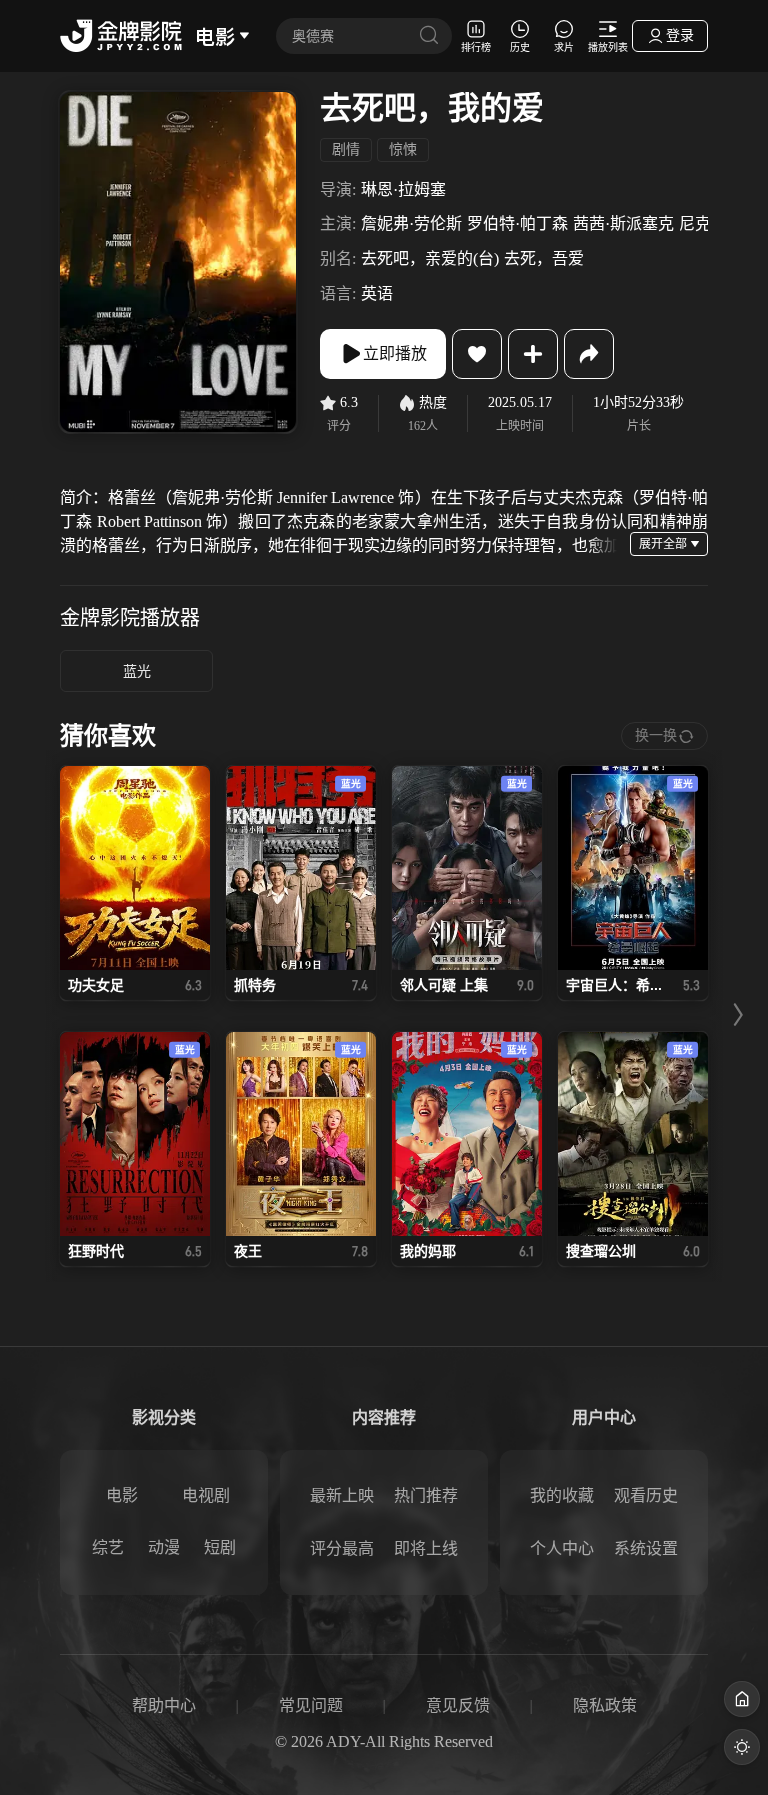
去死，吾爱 (544, 258)
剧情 (346, 149)
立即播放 (395, 353)
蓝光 (137, 671)
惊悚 (403, 149)
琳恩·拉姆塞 (403, 189)
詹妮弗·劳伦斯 (411, 223)
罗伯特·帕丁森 (517, 223)
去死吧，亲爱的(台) (430, 258)
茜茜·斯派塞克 (623, 223)
